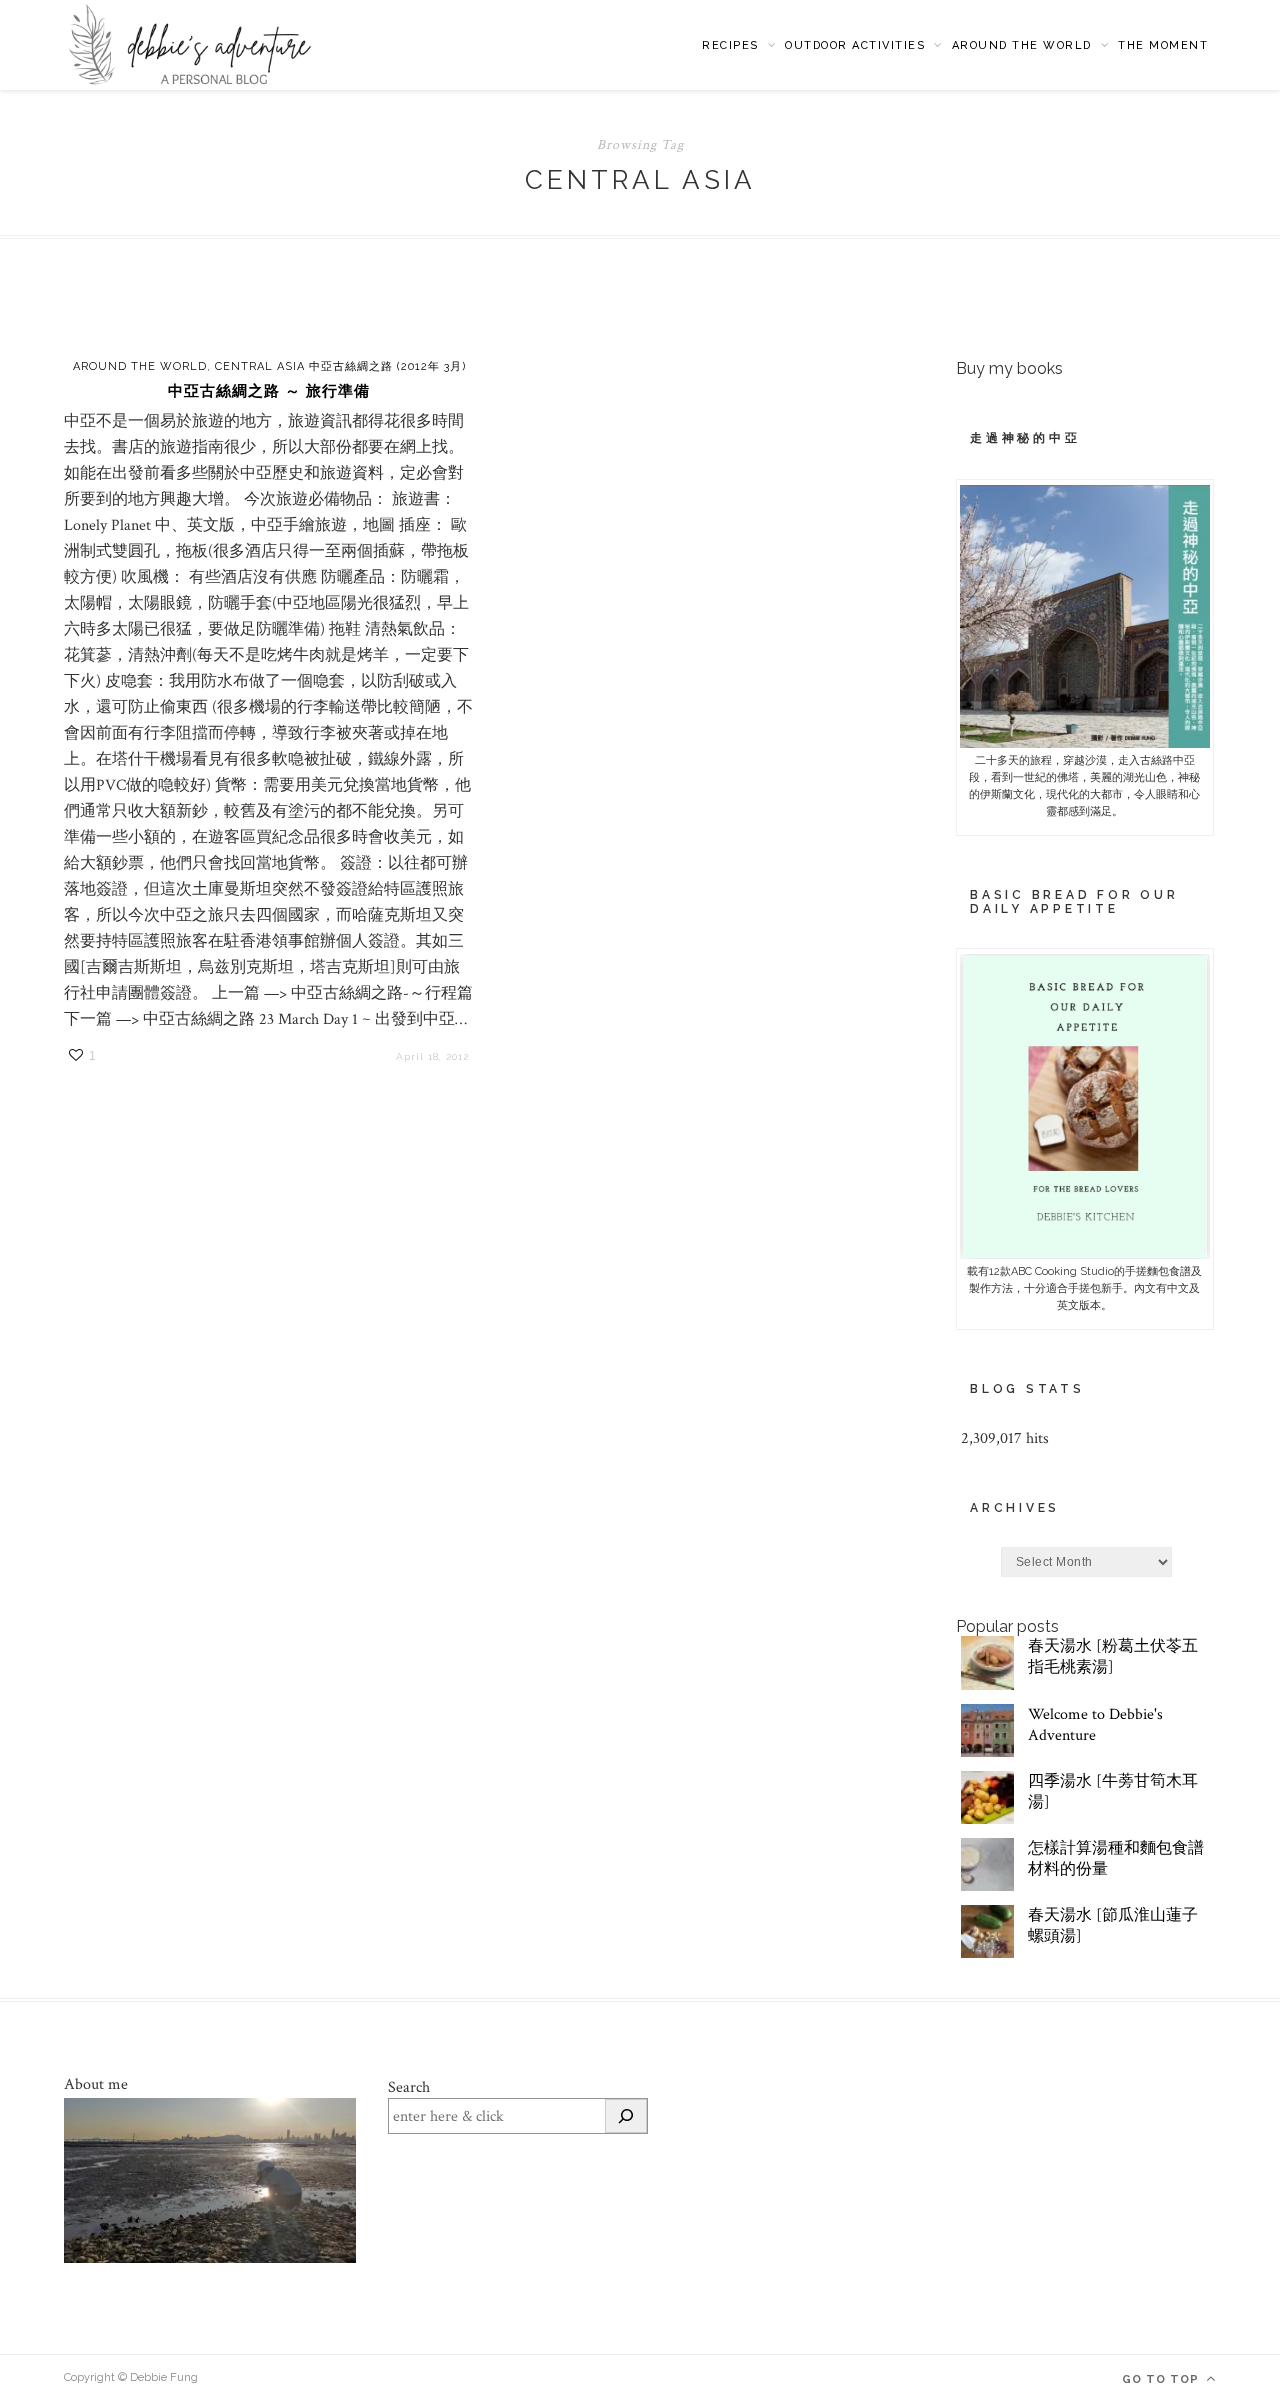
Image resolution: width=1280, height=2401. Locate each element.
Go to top (1162, 2379)
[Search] (626, 2116)
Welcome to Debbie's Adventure (1095, 1725)
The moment (1163, 45)
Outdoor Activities (855, 45)
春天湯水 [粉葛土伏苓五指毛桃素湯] (1113, 1657)
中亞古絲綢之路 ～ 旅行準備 (269, 391)
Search (409, 2087)
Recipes (730, 45)
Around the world (1022, 45)
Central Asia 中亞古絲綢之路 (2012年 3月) (340, 366)
